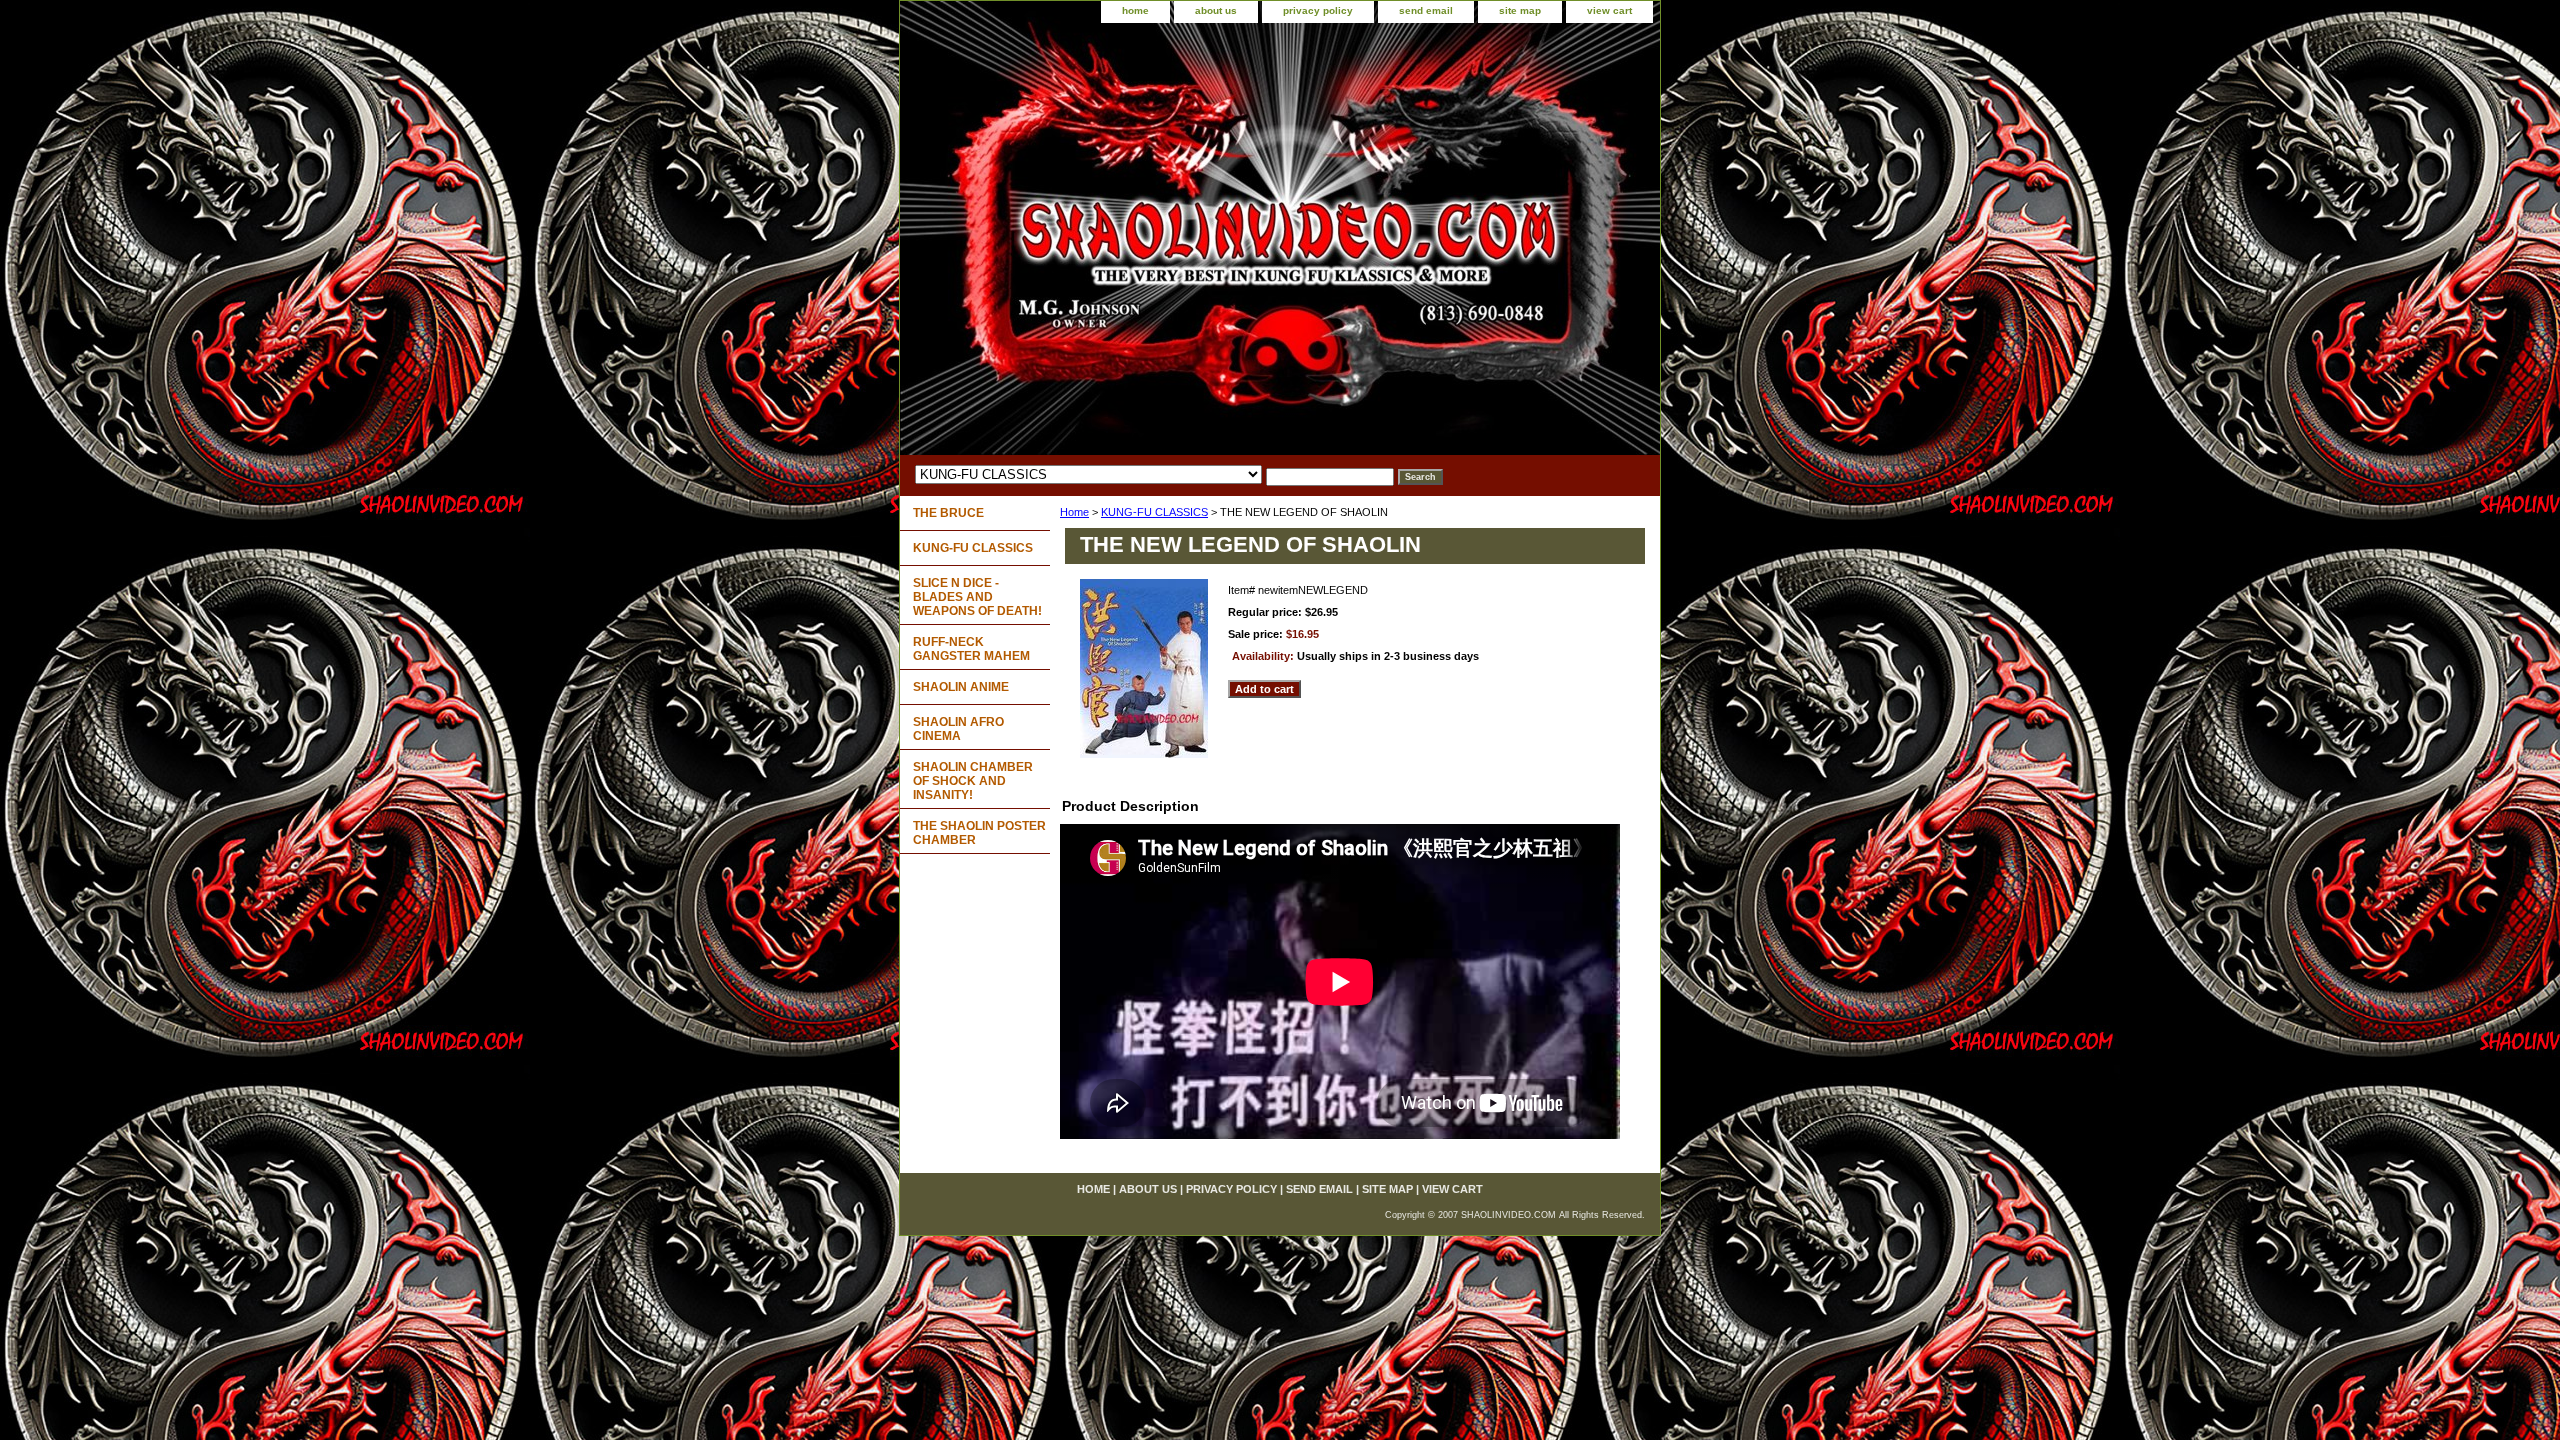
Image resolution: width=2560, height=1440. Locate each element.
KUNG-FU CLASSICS (1154, 512)
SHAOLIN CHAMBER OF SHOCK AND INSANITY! (973, 781)
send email (1426, 10)
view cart (1609, 10)
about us (1216, 10)
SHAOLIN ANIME (961, 687)
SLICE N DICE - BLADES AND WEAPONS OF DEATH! (977, 597)
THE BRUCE (948, 513)
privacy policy (1318, 10)
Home (1074, 512)
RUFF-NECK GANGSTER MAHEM (971, 649)
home (1135, 10)
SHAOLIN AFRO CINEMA (958, 729)
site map (1520, 10)
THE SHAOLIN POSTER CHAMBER (979, 833)
